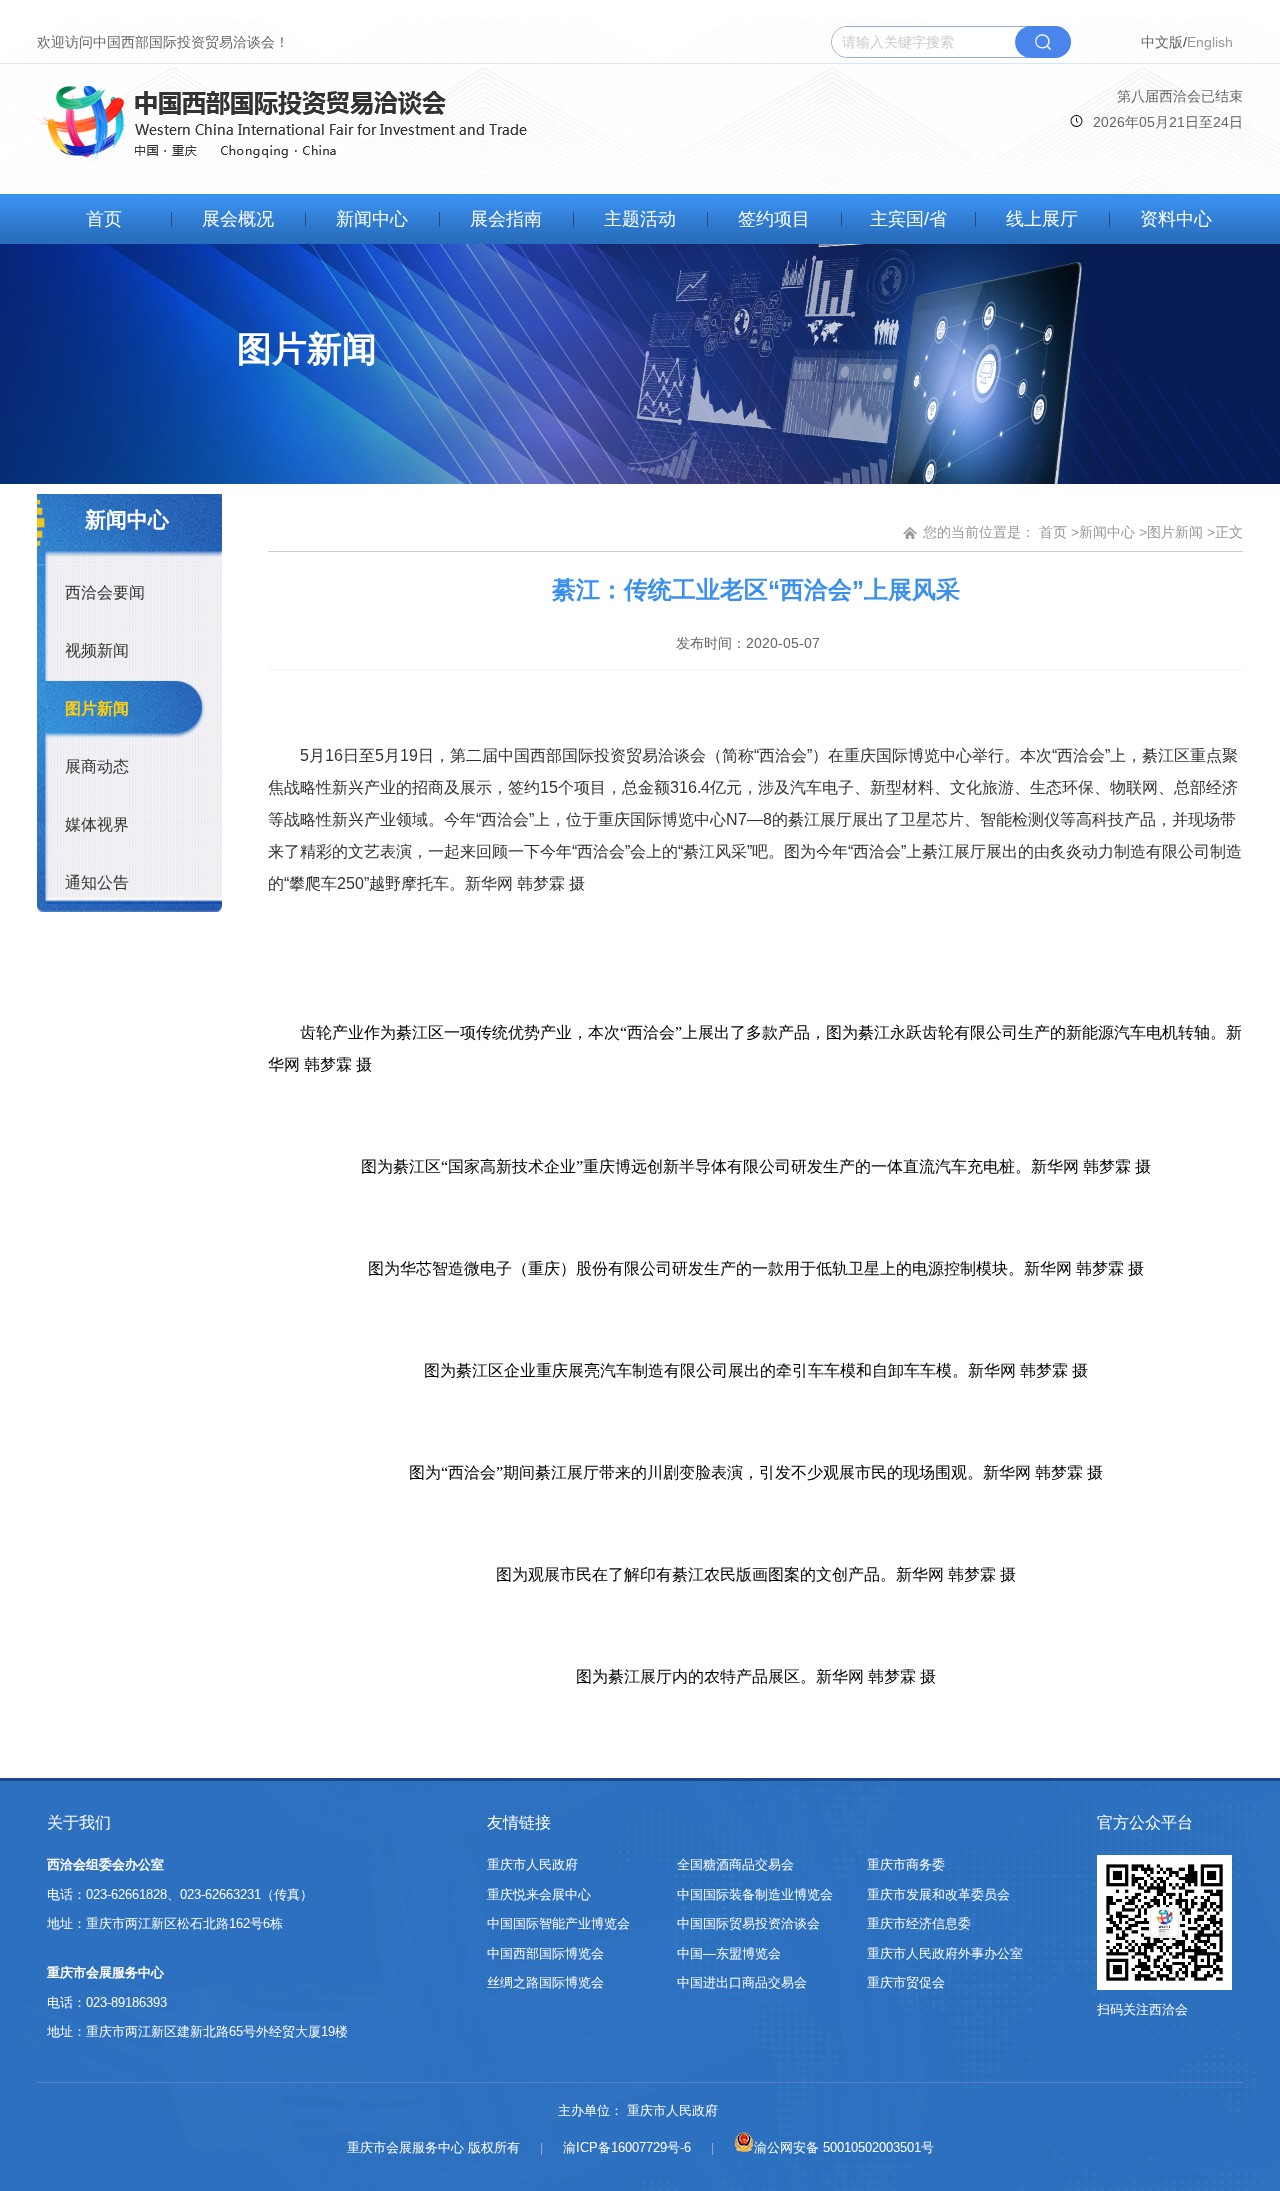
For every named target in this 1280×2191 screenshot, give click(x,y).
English (1210, 42)
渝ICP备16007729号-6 (627, 2147)
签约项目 (774, 219)
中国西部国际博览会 (545, 1953)
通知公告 (97, 882)
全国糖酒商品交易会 (735, 1864)
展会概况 (238, 219)
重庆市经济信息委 (919, 1923)
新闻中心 (372, 219)
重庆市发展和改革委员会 (938, 1894)
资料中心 (1176, 219)
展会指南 (506, 219)
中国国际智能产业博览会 (558, 1923)
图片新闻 (97, 708)
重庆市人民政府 (532, 1864)
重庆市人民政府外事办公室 (945, 1953)
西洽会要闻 (105, 592)
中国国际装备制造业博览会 (755, 1894)
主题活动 (640, 219)
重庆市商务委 (906, 1864)
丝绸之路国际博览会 (545, 1982)
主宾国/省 (908, 219)
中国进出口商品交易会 (742, 1982)
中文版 (1162, 42)
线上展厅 (1042, 219)
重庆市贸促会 (906, 1982)
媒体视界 (97, 824)
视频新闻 (97, 650)
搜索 (1043, 42)
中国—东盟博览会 (729, 1953)
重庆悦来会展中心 (539, 1894)
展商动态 (97, 766)
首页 (104, 219)
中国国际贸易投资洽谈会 (748, 1923)
